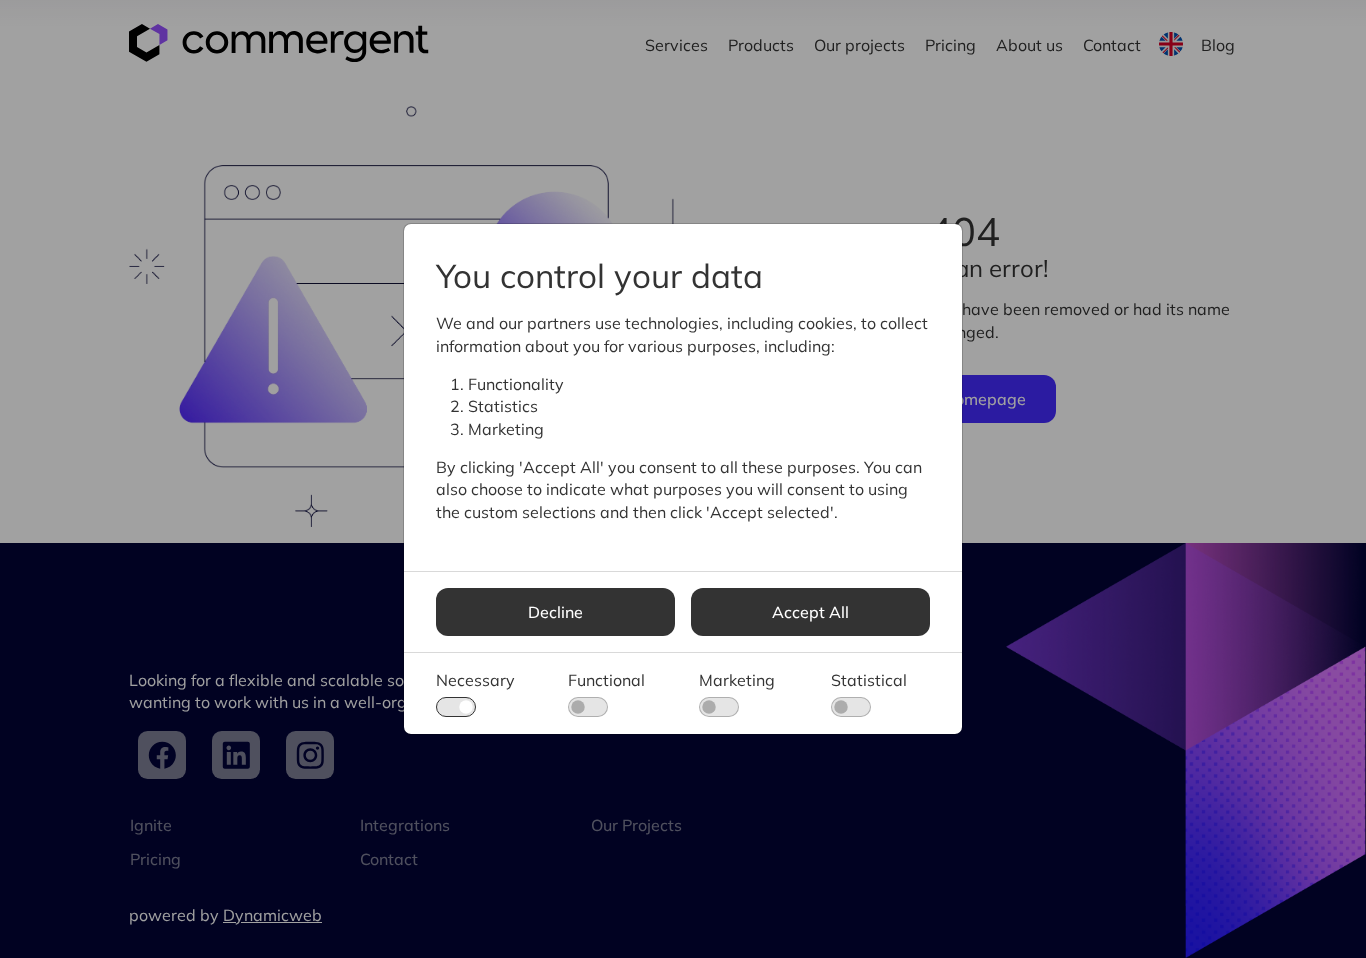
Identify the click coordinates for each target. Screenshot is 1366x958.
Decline (555, 612)
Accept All (810, 612)
